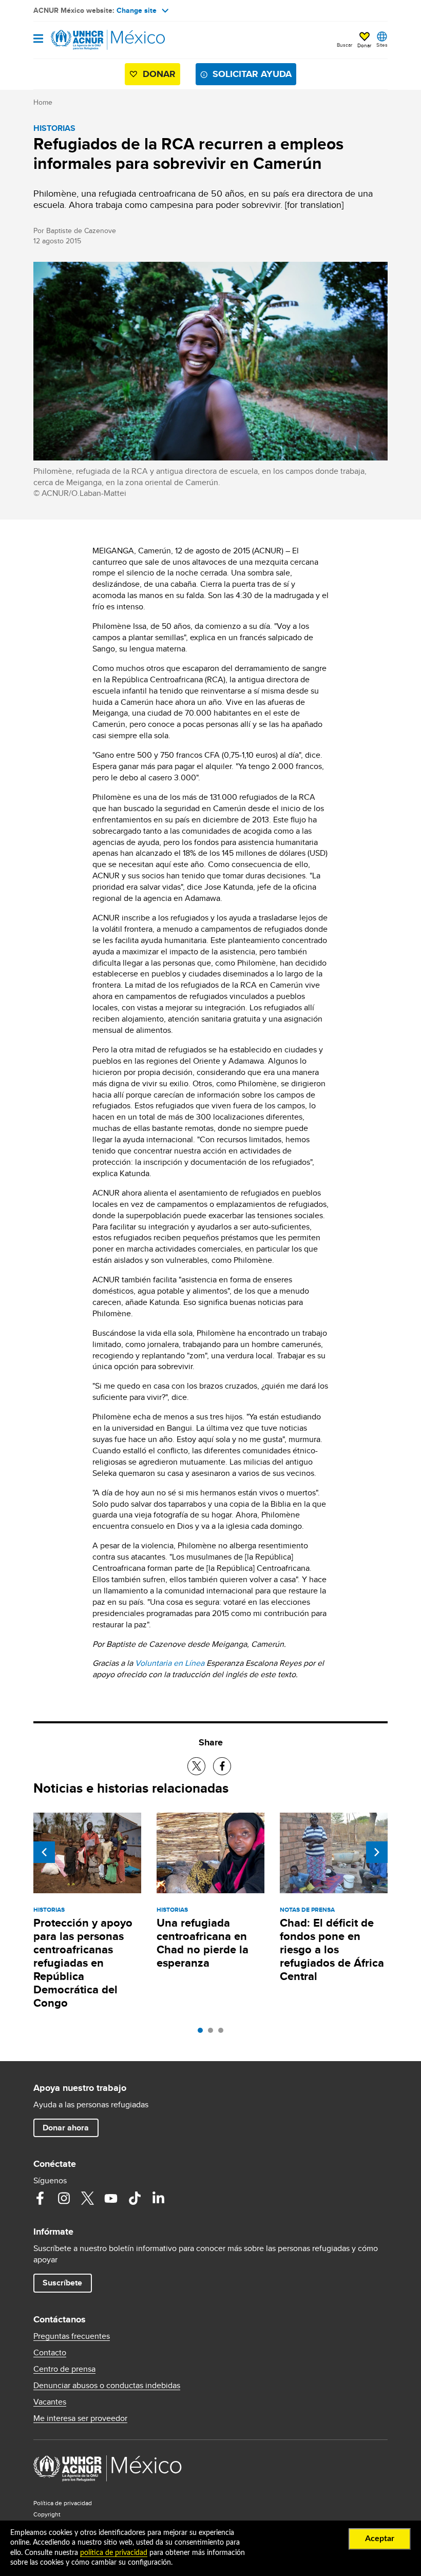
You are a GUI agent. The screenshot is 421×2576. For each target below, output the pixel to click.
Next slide (377, 1852)
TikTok (135, 2198)
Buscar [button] (345, 45)
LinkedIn (158, 2198)
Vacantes (50, 2402)
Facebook (40, 2198)
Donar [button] (364, 45)
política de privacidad (114, 2553)
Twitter (87, 2198)
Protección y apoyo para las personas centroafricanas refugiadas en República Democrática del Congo (83, 1963)
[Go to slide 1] (203, 2033)
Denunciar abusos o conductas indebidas (107, 2386)
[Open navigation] (38, 39)
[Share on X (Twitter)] (196, 1766)
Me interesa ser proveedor (80, 2418)
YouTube (111, 2198)
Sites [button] (382, 45)
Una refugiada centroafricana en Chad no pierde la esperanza (203, 1943)
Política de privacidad (63, 2503)
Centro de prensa (64, 2369)
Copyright (47, 2514)
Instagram (64, 2198)
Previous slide (44, 1852)
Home (43, 102)
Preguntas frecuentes (72, 2336)
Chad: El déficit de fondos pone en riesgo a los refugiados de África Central (332, 1949)
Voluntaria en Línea (170, 1663)
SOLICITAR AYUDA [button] (252, 74)
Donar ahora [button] (66, 2128)
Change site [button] (137, 10)
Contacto (50, 2353)
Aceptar (380, 2539)
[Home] (86, 40)
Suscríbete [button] (62, 2283)
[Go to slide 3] (223, 2033)
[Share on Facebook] (222, 1766)
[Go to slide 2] (213, 2033)
